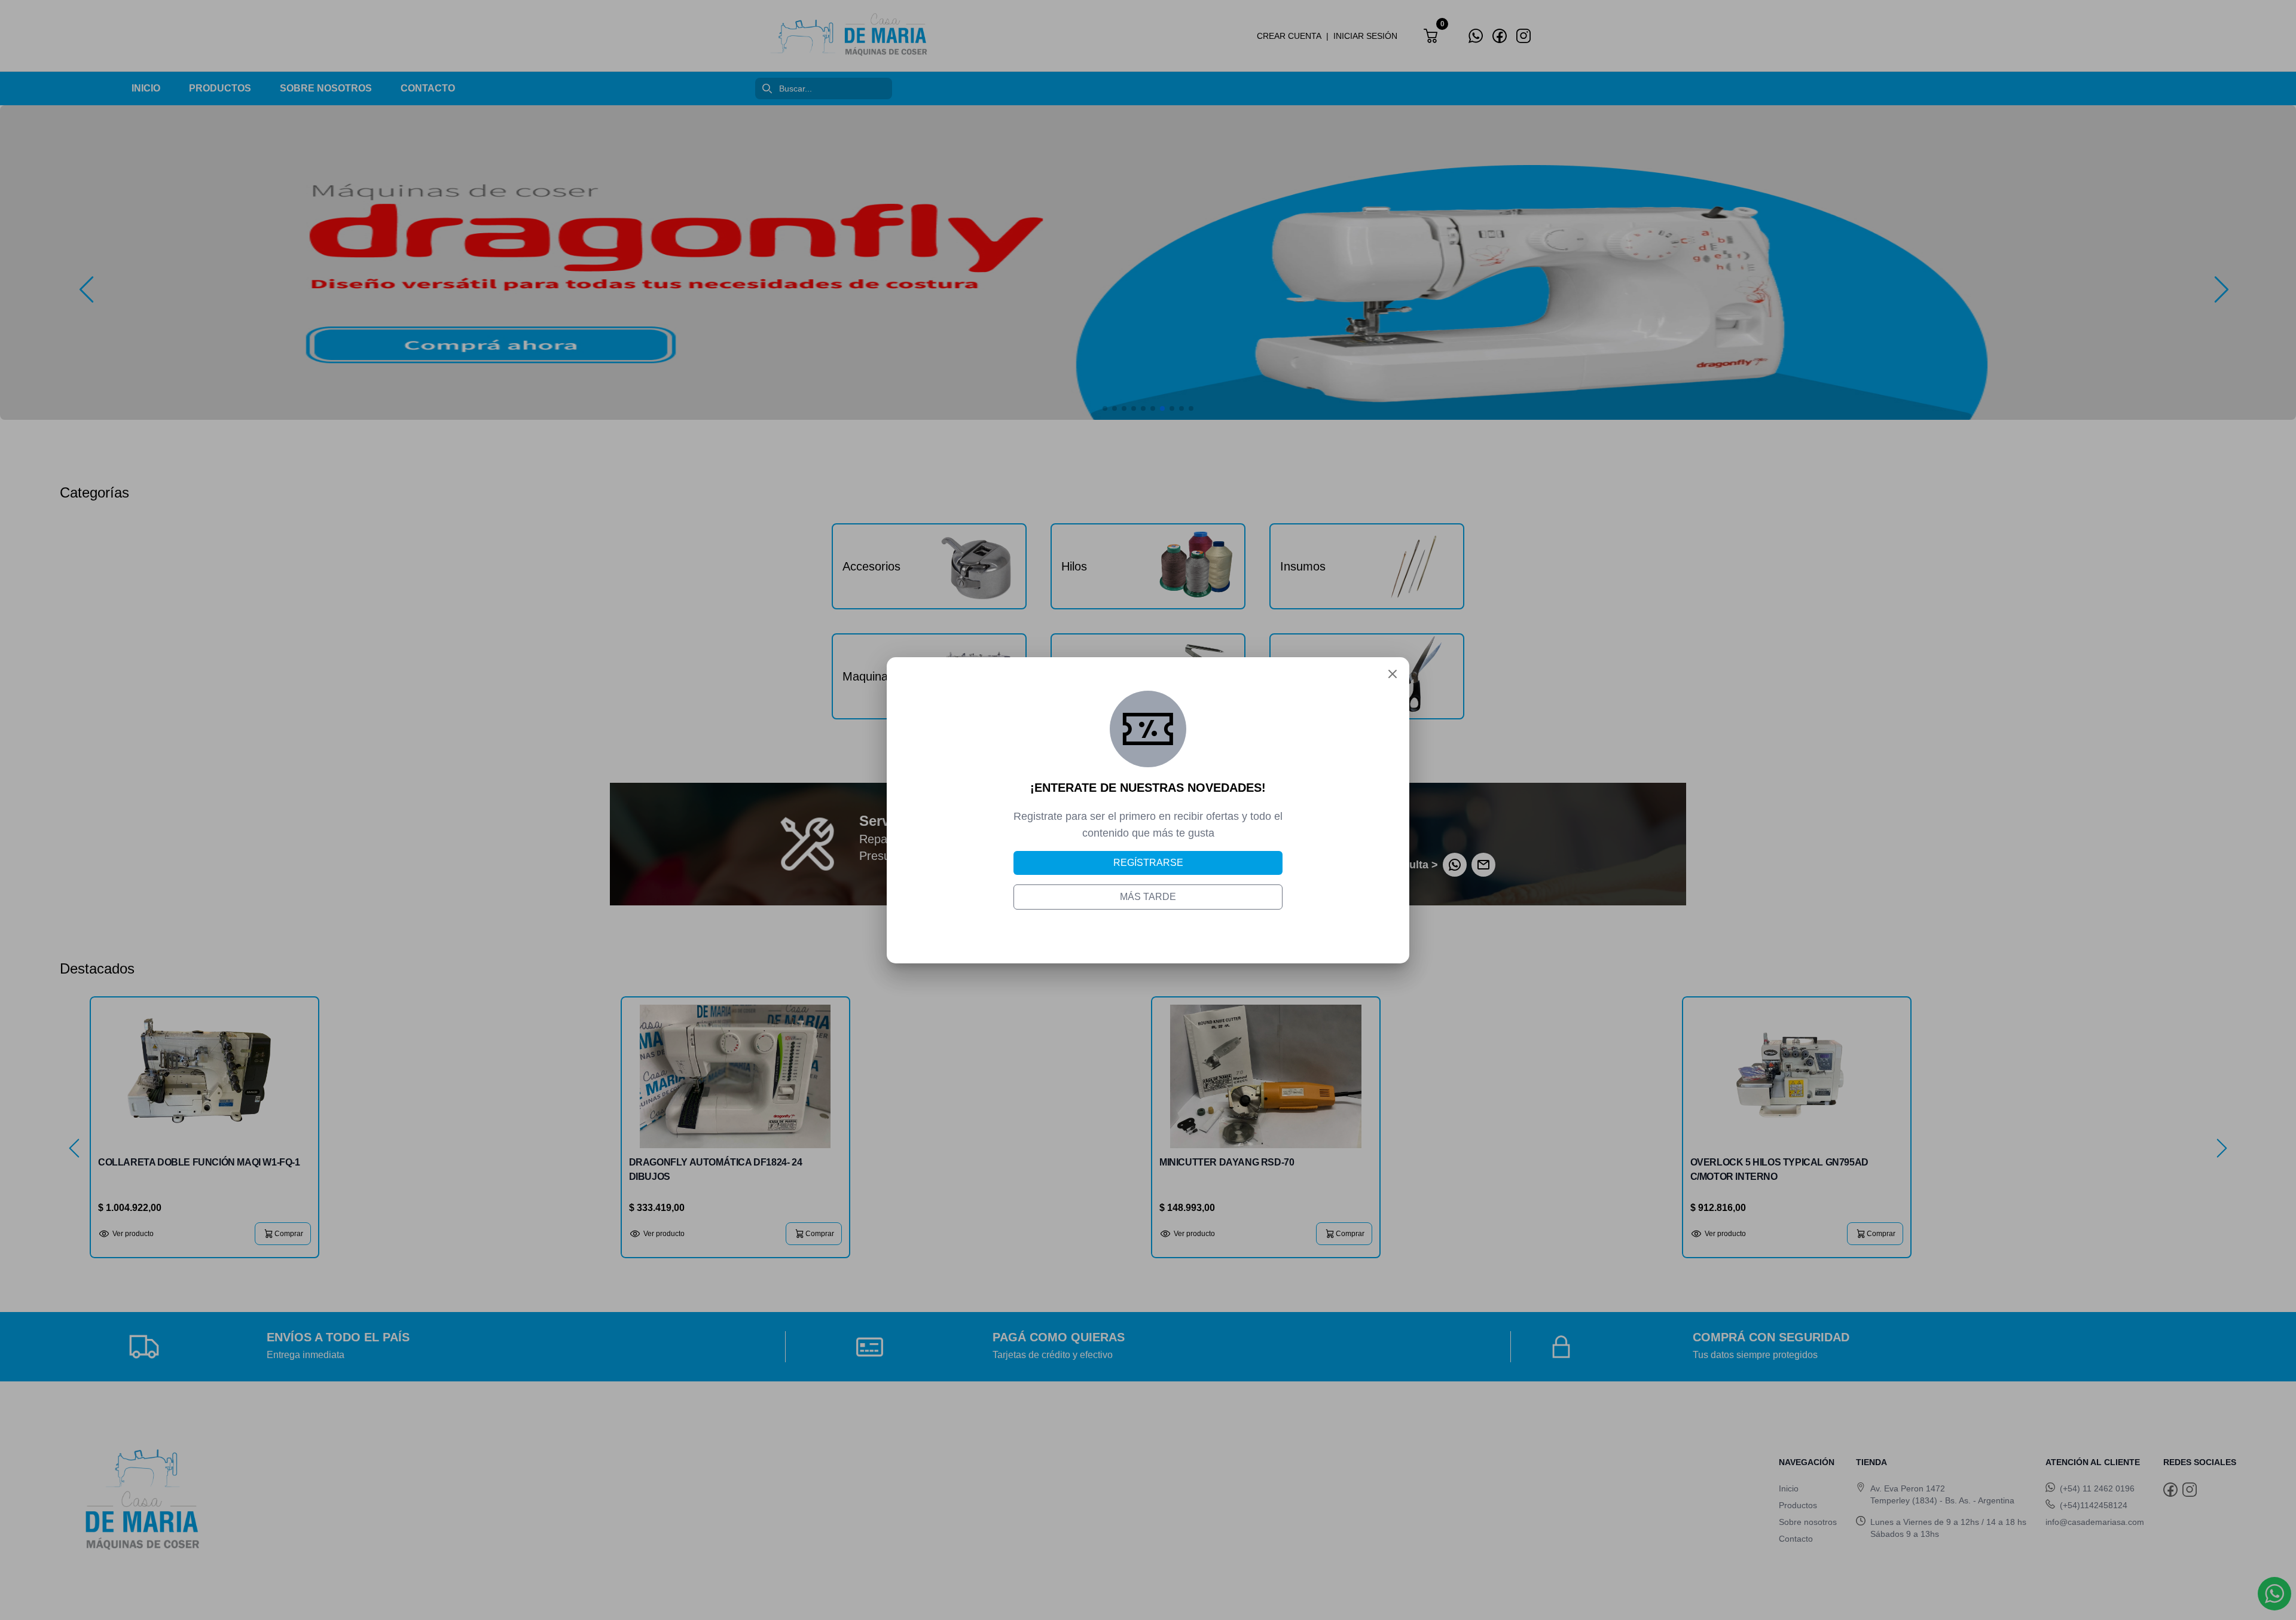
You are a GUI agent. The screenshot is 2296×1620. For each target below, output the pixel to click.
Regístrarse (1148, 863)
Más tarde (1148, 897)
